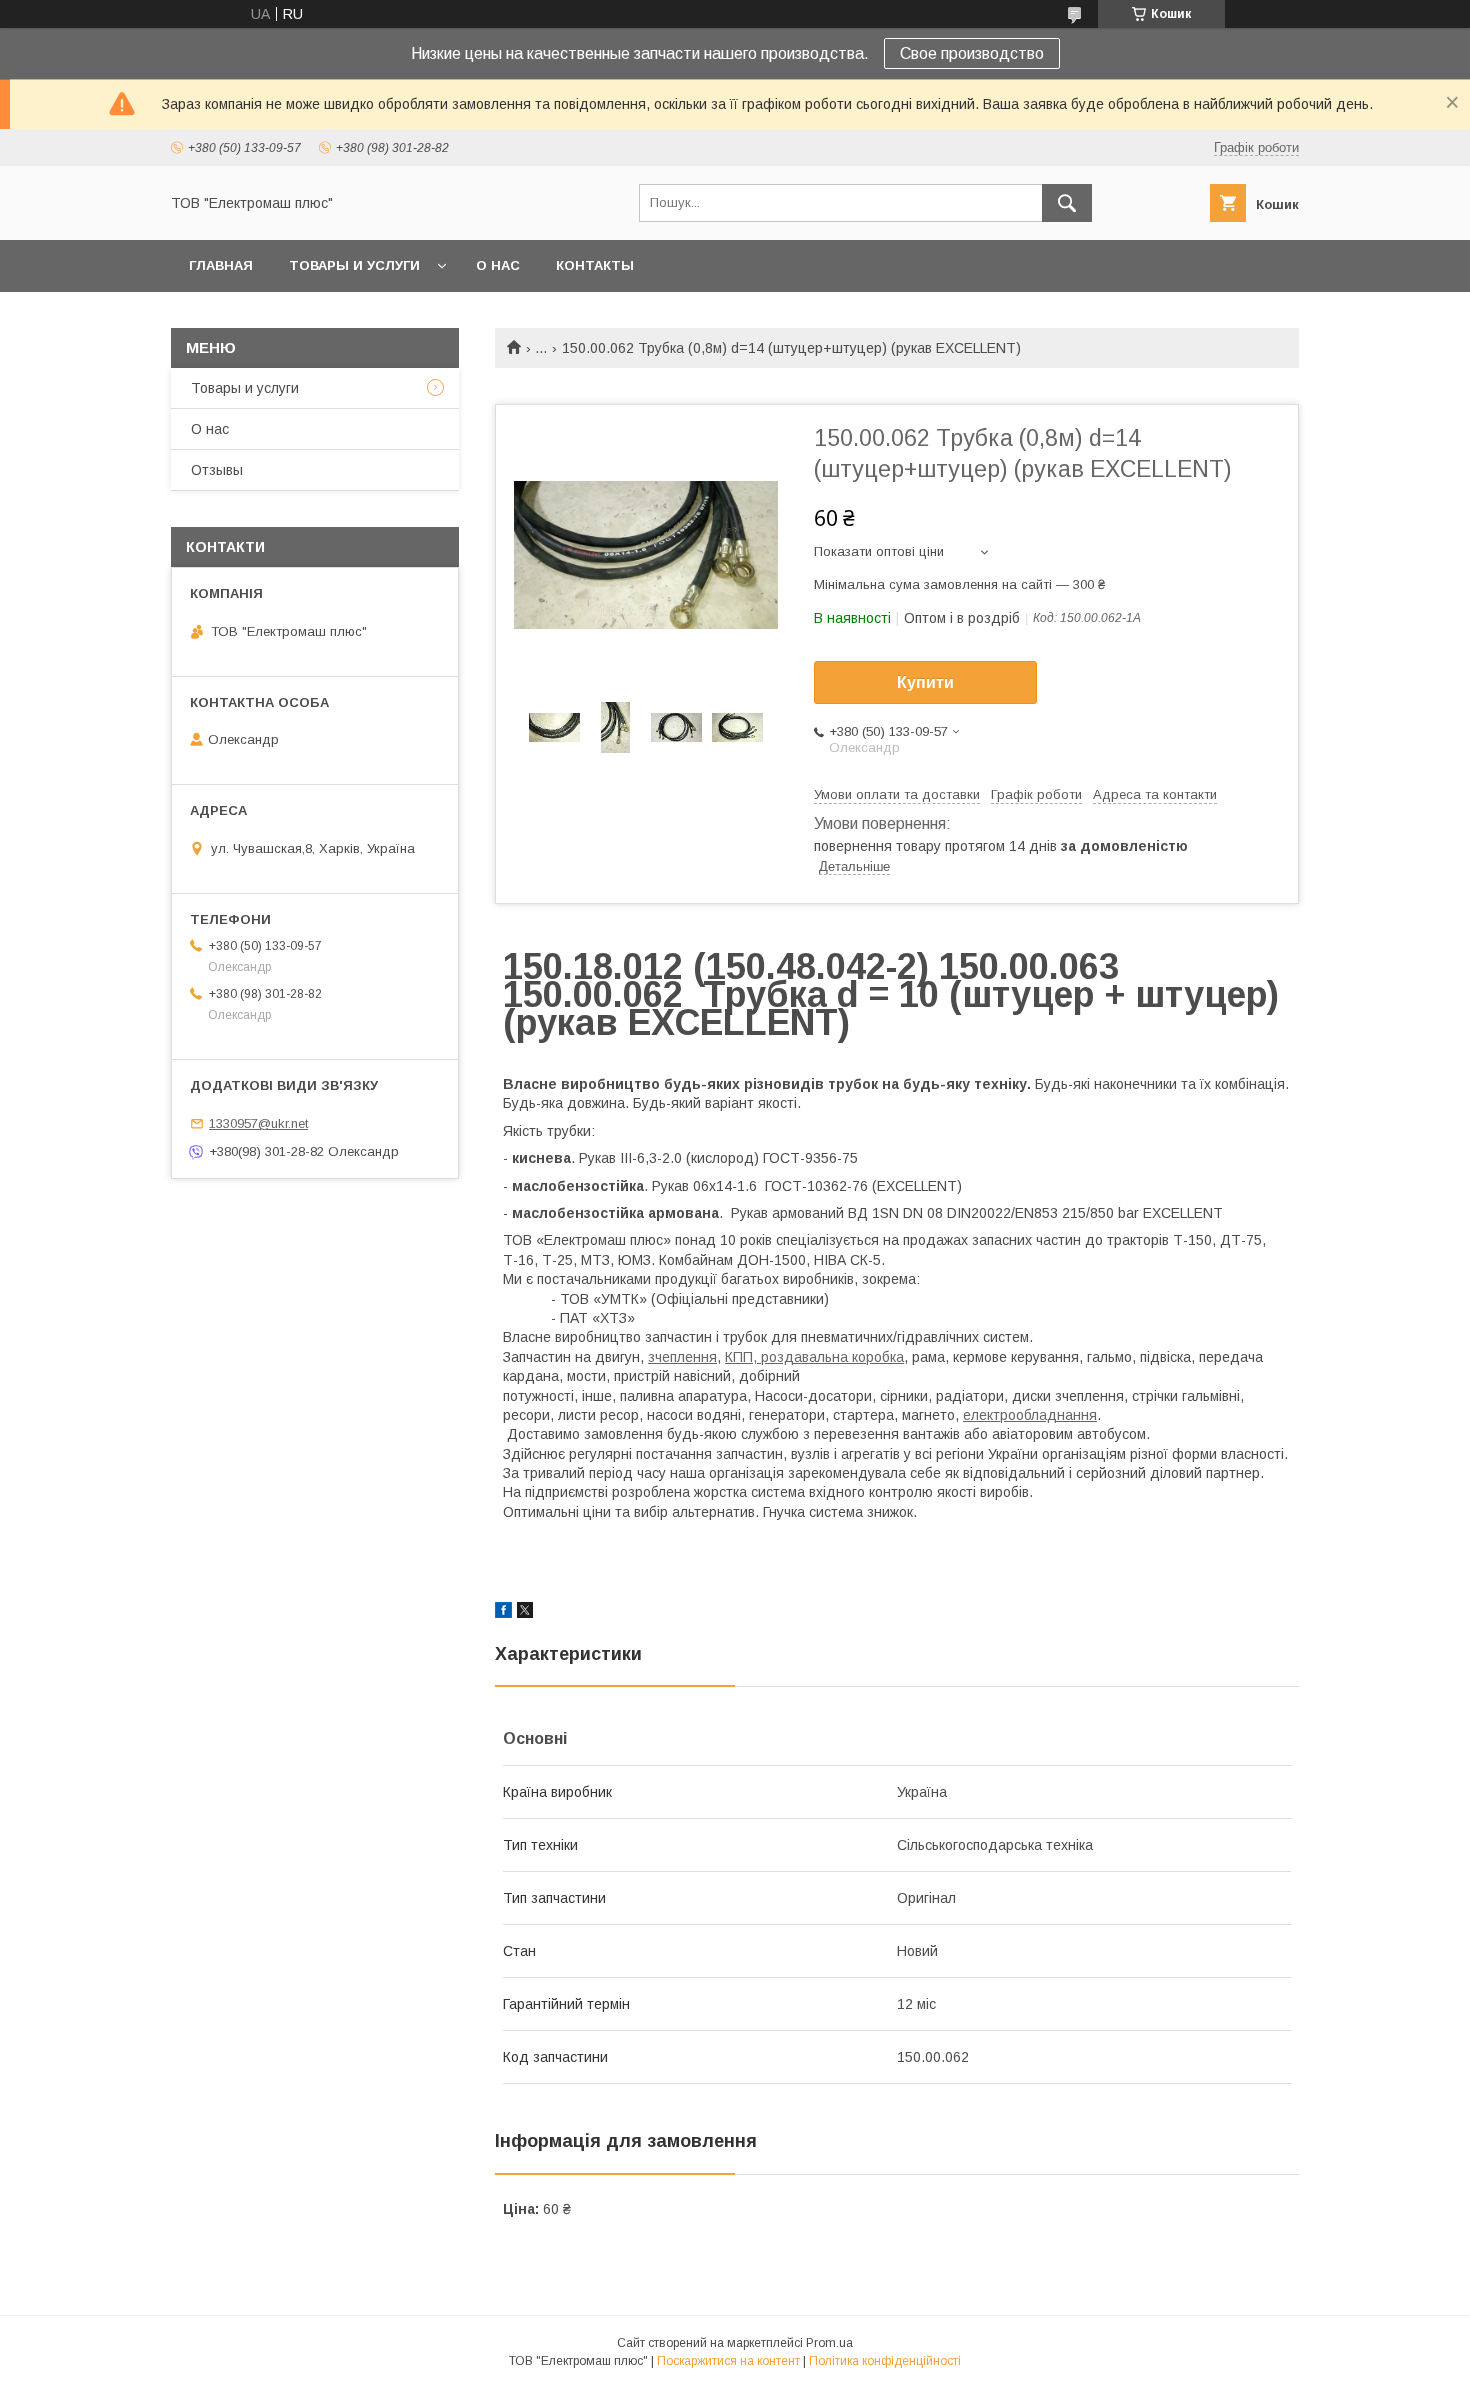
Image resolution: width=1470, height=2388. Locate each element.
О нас (498, 265)
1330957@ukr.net (258, 1123)
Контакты (595, 265)
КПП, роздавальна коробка (814, 1357)
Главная (221, 265)
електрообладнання (1030, 1415)
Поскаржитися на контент (728, 2361)
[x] (525, 1613)
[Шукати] (1067, 203)
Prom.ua (829, 2343)
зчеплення (682, 1357)
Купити (925, 682)
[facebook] (503, 1613)
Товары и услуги (354, 265)
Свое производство (972, 53)
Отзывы (217, 470)
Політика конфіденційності (885, 2361)
